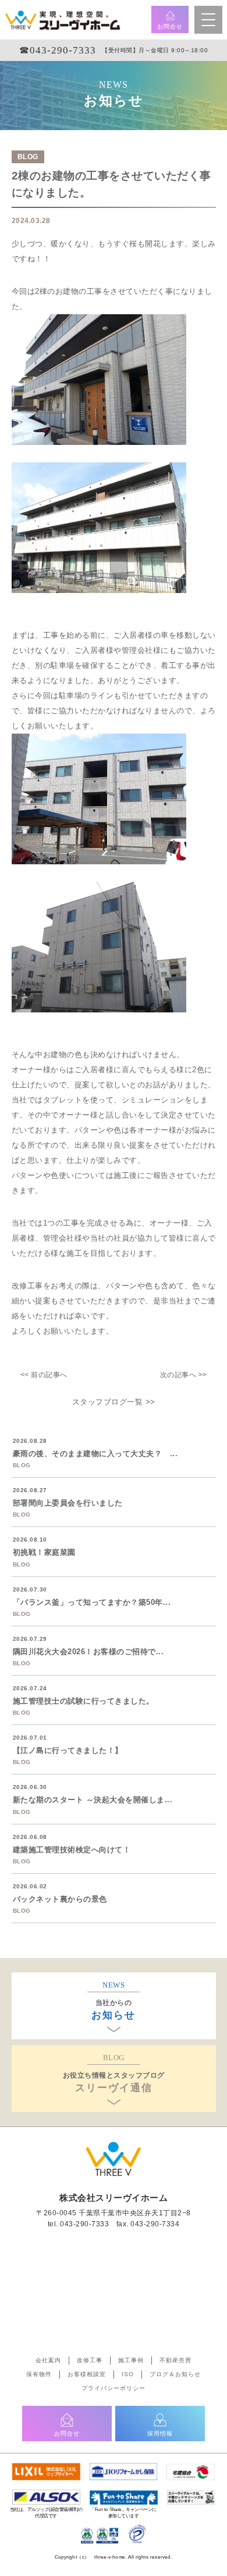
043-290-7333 (84, 2224)
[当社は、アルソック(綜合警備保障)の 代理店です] (46, 2495)
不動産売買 (175, 2360)
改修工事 (90, 2360)
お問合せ (170, 26)
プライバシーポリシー (114, 2388)
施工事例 (131, 2360)
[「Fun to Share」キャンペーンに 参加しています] (124, 2495)
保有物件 (39, 2374)
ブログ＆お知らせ (175, 2374)
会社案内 (48, 2360)
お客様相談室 (87, 2374)
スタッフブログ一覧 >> (114, 1402)
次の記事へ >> (184, 1375)
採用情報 (160, 2433)
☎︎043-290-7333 (58, 50)
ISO (128, 2374)
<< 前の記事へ (44, 1375)
